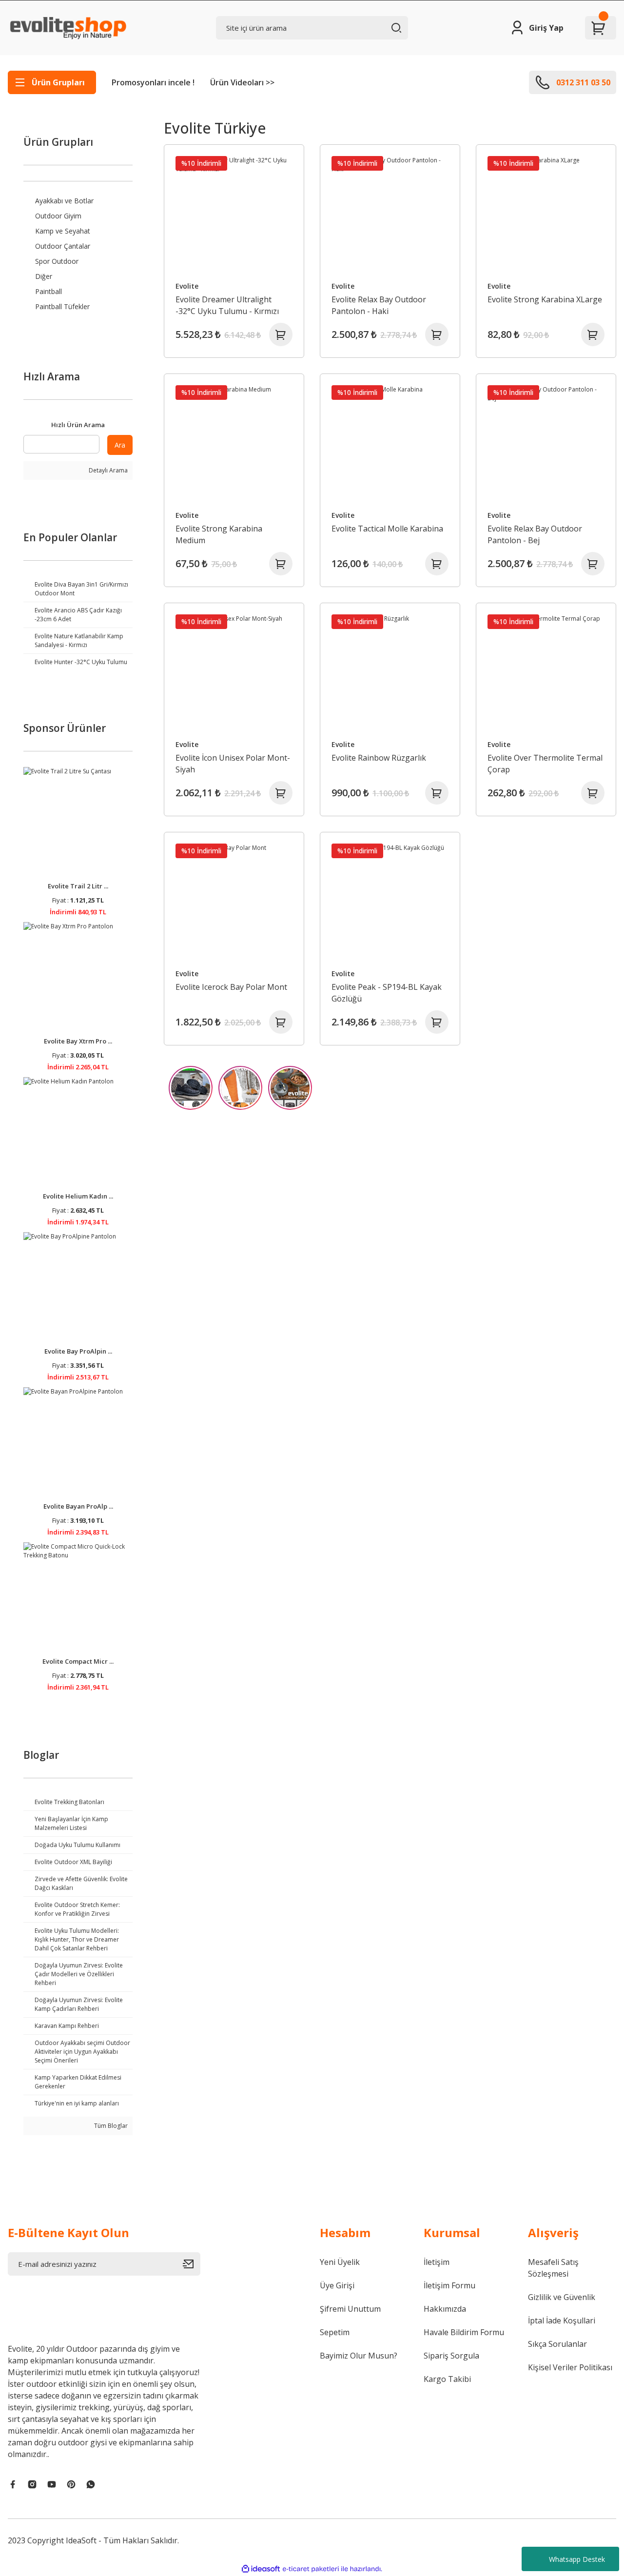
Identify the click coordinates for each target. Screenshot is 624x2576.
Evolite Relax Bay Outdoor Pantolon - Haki (379, 305)
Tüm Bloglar (110, 2126)
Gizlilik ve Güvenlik (562, 2297)
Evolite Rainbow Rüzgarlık (379, 758)
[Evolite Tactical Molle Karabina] (390, 444)
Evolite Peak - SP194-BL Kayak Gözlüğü (387, 993)
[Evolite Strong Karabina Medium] (234, 444)
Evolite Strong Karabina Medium (219, 534)
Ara (120, 445)
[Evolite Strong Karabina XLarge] (546, 215)
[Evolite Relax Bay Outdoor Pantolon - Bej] (546, 444)
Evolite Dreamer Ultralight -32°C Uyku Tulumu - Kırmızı (227, 305)
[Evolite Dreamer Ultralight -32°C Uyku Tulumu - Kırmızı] (234, 215)
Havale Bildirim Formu (464, 2332)
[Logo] (67, 28)
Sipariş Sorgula (451, 2356)
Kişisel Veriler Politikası (570, 2367)
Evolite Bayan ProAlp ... (78, 1506)
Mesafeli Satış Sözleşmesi (553, 2268)
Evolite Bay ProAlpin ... (78, 1351)
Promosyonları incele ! (153, 82)
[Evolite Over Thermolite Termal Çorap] (546, 673)
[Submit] (192, 2264)
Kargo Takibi (447, 2379)
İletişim (437, 2262)
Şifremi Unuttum (350, 2309)
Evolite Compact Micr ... (78, 1661)
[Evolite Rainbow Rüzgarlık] (390, 673)
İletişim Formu (449, 2285)
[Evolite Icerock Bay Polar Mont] (234, 902)
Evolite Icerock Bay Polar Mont (231, 987)
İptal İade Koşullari (562, 2320)
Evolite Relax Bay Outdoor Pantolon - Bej (535, 534)
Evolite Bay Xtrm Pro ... (78, 1041)
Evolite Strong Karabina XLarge (545, 299)
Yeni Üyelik (340, 2262)
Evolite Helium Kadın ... (78, 1196)
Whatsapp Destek (577, 2559)
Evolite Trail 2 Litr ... (78, 886)
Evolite (187, 286)
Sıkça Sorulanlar (557, 2344)
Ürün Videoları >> (242, 82)
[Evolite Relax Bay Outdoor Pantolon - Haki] (390, 215)
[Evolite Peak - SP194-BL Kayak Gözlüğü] (390, 902)
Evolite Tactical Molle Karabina (387, 529)
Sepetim (335, 2332)
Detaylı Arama (107, 470)
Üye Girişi (337, 2285)
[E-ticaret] (311, 2569)
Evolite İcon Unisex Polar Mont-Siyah (233, 764)
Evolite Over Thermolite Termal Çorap (545, 764)
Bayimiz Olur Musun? (359, 2356)
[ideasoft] (261, 2569)
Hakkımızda (445, 2309)
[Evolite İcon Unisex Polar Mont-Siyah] (234, 673)
